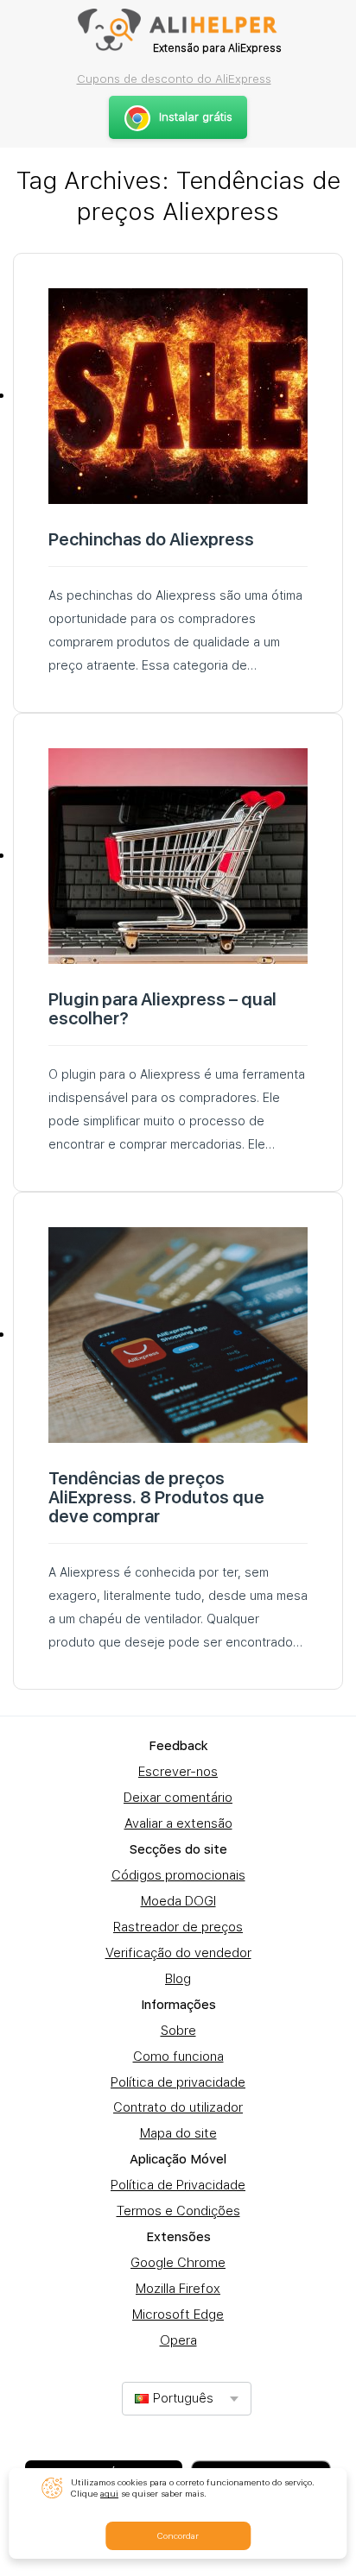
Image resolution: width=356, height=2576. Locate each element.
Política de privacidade (178, 2082)
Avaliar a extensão (178, 1823)
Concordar (178, 2535)
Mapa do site (178, 2133)
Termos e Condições (178, 2211)
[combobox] (187, 2399)
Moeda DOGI (178, 1901)
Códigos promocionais (178, 1875)
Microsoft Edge (178, 2315)
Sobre (178, 2031)
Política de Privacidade (178, 2185)
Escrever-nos (178, 1772)
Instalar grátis (196, 117)
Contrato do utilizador (178, 2107)
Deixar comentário (178, 1798)
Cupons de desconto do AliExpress (174, 79)
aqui (109, 2493)
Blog (178, 1979)
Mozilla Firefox (178, 2289)
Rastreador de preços (178, 1927)
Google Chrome (178, 2263)
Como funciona (178, 2056)
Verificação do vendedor (178, 1953)
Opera (178, 2340)
